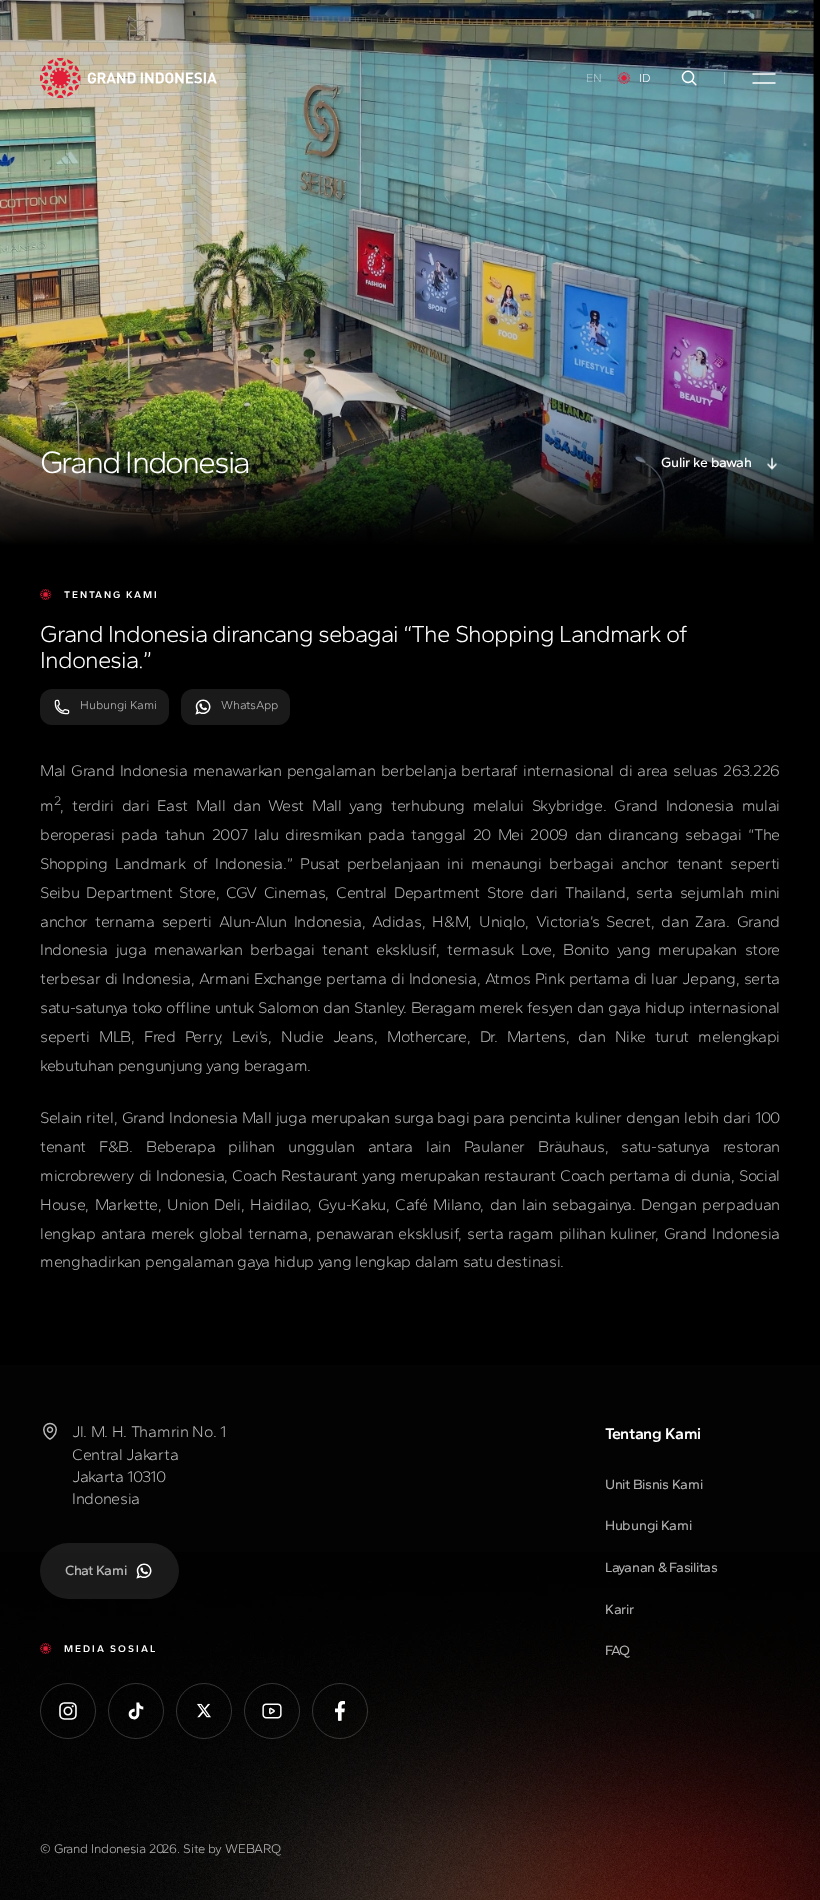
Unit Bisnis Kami (654, 1484)
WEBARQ (253, 1848)
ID (645, 78)
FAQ (617, 1650)
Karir (619, 1609)
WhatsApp (249, 705)
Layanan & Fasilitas (661, 1567)
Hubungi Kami (118, 705)
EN (594, 78)
